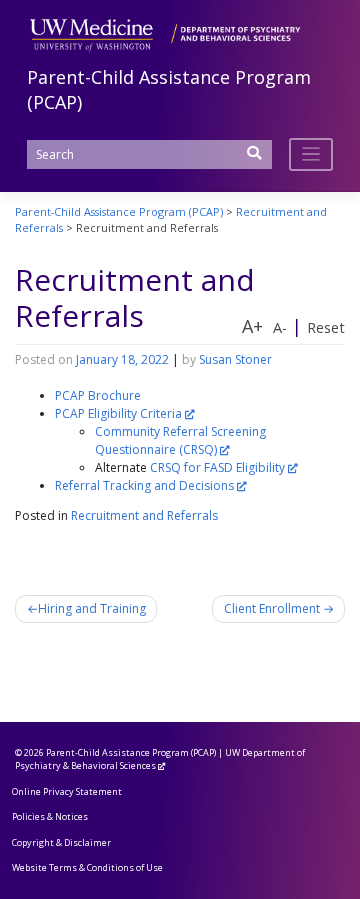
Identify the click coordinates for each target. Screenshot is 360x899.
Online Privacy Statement (67, 791)
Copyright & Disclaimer (61, 842)
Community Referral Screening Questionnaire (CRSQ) (180, 440)
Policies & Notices (50, 816)
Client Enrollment (272, 608)
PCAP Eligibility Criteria (118, 413)
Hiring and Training (92, 608)
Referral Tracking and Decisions (144, 485)
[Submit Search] (255, 159)
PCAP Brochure (98, 395)
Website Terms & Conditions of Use (87, 867)
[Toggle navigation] (311, 154)
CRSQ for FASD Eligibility (217, 467)
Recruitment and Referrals (144, 515)
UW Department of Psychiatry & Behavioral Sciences (160, 759)
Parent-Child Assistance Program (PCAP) (131, 752)
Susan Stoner (235, 359)
